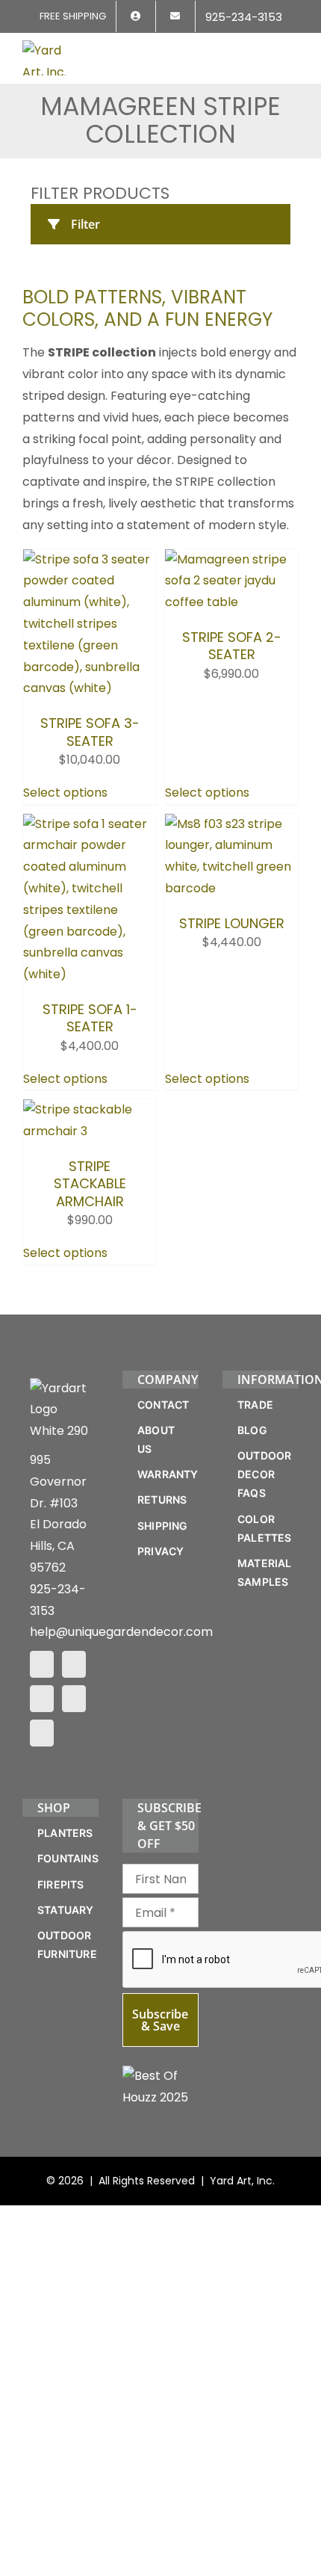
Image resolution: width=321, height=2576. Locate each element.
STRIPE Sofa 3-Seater (90, 714)
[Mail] (74, 1707)
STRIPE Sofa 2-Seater (232, 714)
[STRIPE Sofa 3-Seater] (90, 559)
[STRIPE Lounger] (231, 806)
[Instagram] (74, 1672)
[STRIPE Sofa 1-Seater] (90, 806)
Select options (65, 775)
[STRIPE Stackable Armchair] (90, 1053)
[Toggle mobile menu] (293, 50)
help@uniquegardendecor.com (121, 1641)
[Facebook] (42, 1672)
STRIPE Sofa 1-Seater (90, 961)
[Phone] (42, 1741)
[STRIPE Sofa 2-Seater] (231, 559)
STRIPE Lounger (232, 952)
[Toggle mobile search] (266, 50)
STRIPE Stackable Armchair (90, 1217)
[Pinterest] (42, 1707)
